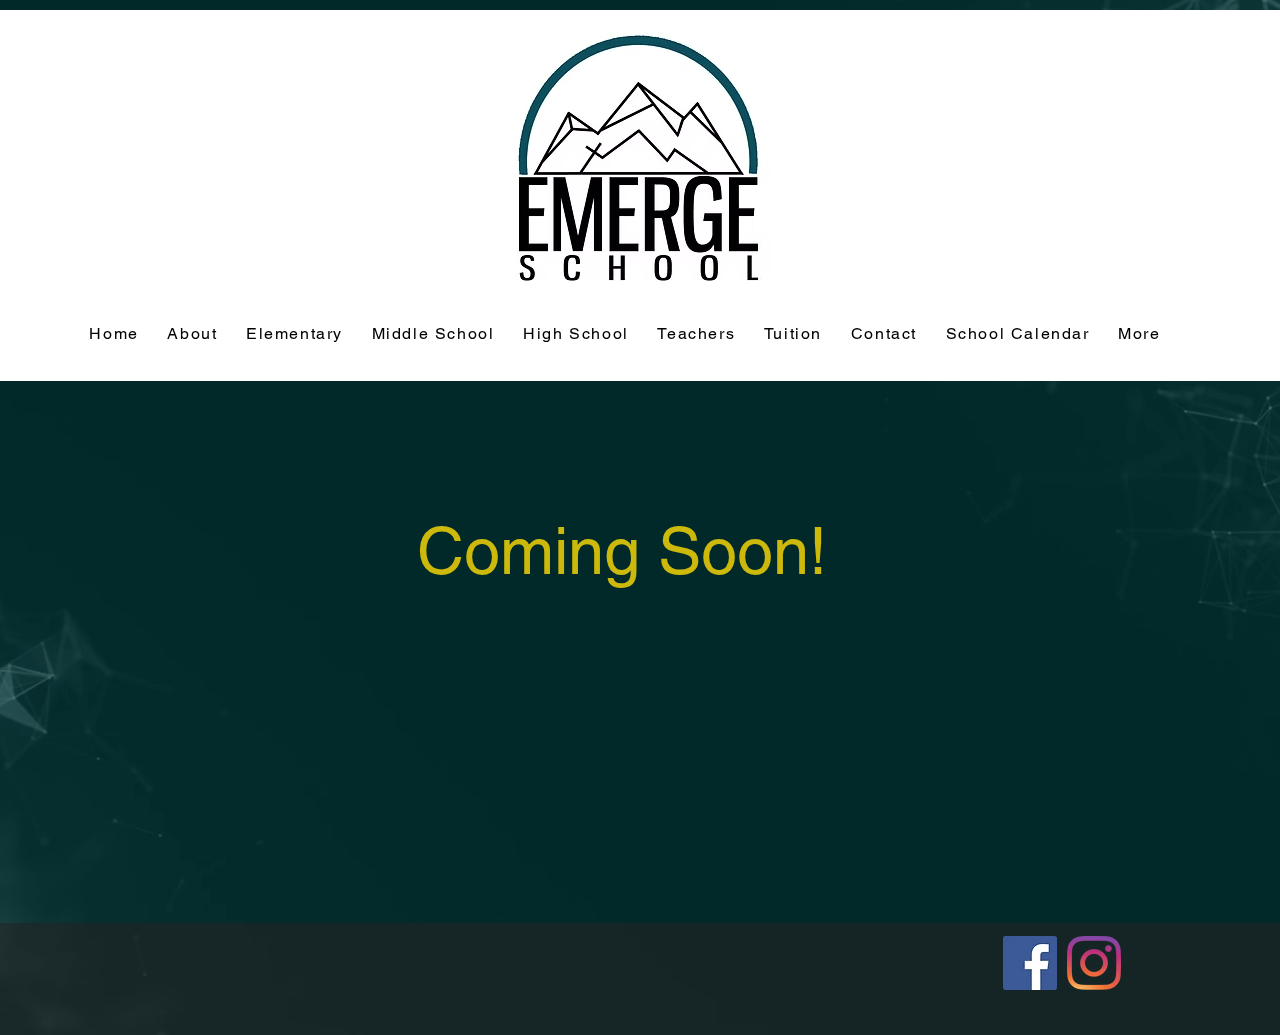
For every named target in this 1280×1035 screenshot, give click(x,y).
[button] (793, 334)
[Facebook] (1030, 963)
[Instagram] (1094, 963)
